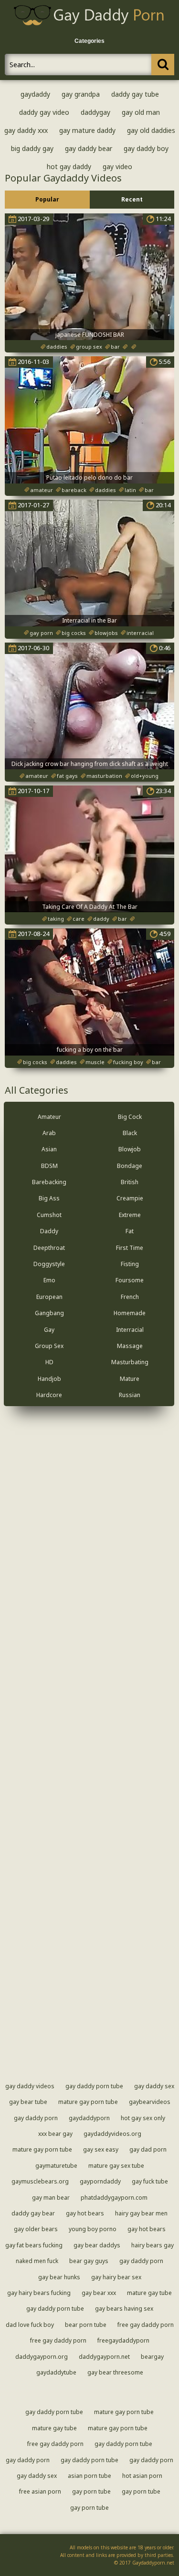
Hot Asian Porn (142, 2476)
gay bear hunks (59, 2277)
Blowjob (130, 1149)
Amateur (49, 1117)
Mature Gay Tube (149, 2293)
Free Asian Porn (40, 2491)
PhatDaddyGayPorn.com (114, 2198)
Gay (49, 1330)
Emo (49, 1280)
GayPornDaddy (100, 2181)
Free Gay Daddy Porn (146, 2325)
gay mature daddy (87, 130)
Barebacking (49, 1182)
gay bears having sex (124, 2309)
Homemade (130, 1313)
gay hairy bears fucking (39, 2293)
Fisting (130, 1264)
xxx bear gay (55, 2134)
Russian (130, 1395)
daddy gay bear (33, 2213)
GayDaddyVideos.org (112, 2134)
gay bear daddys (97, 2245)
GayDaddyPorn (89, 2118)
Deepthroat (49, 1248)
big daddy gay (32, 148)
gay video (117, 166)
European (49, 1297)
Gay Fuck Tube (150, 2181)
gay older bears (36, 2229)
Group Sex (49, 1346)
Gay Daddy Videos (30, 2086)
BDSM (49, 1166)
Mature (130, 1379)
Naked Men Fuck (37, 2261)
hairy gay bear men (141, 2213)
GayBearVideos (150, 2102)
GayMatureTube (56, 2166)
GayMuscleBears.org (40, 2181)
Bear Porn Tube (86, 2325)
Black (130, 1133)
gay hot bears (85, 2213)
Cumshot (49, 1215)
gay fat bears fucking (34, 2245)
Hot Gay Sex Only (143, 2118)
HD (49, 1362)
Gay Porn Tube (91, 2491)
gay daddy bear (89, 148)
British (130, 1182)
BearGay (152, 2357)
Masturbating (130, 1362)
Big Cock (130, 1117)
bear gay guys (89, 2261)
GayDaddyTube (56, 2372)
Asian (49, 1149)
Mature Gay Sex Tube (116, 2166)
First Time (130, 1248)
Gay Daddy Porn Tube (94, 2086)
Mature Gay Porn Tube (88, 2102)
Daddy (49, 1231)
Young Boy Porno (93, 2229)
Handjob (49, 1379)
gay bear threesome (115, 2372)
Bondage (130, 1166)
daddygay (95, 112)
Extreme (130, 1215)
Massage (130, 1346)
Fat (130, 1231)
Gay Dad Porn (148, 2149)
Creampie (130, 1198)
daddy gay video (44, 112)
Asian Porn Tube (89, 2476)
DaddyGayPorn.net (104, 2357)
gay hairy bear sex (116, 2277)
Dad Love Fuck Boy (30, 2325)
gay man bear (51, 2198)
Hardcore (49, 1395)
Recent (132, 199)
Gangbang (49, 1313)
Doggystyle (49, 1264)
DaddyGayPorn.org (42, 2357)
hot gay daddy (69, 166)
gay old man (141, 112)
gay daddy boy (146, 148)
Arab (49, 1133)
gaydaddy (35, 94)
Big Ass (49, 1198)
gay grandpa (81, 94)
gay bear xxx (99, 2293)
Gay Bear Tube (28, 2102)
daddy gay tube (135, 94)
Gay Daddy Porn (36, 2118)
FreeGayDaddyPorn (123, 2340)
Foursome (130, 1280)
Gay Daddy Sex (154, 2086)
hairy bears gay (153, 2245)
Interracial (130, 1330)
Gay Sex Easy (101, 2149)
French (130, 1297)
